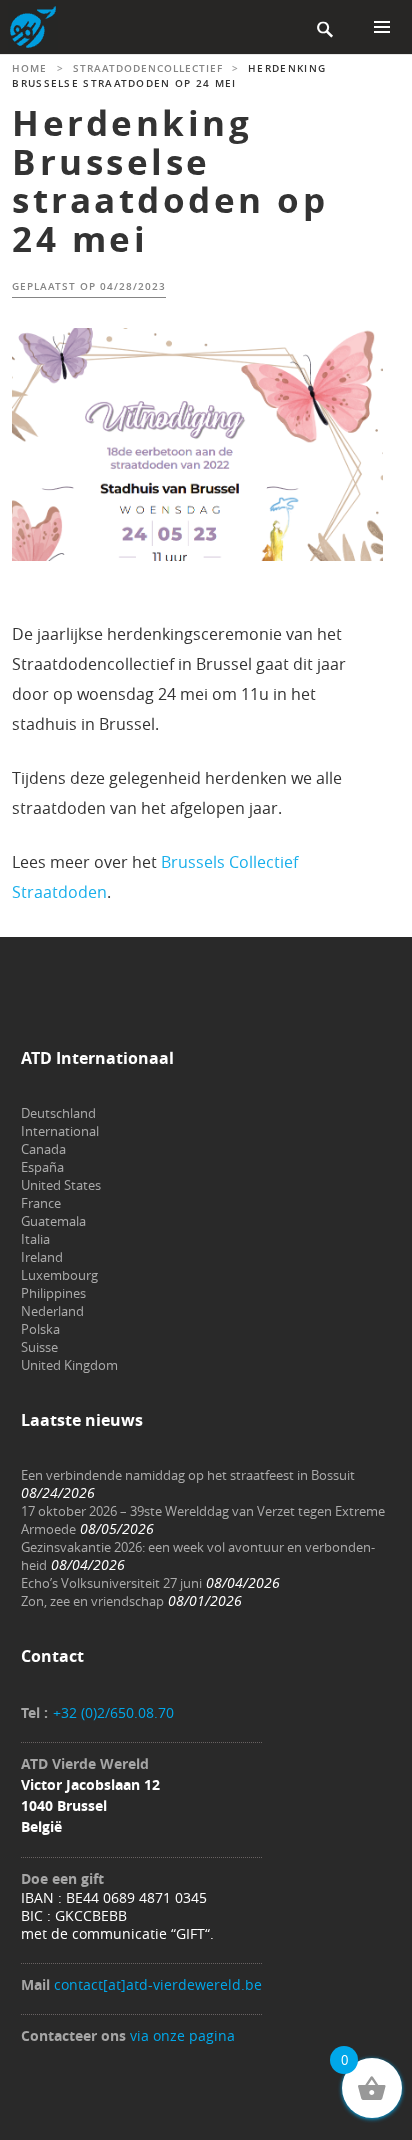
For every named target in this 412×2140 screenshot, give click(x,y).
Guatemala (53, 1221)
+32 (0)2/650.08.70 (113, 1712)
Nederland (52, 1311)
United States (61, 1185)
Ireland (42, 1257)
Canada (43, 1149)
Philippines (53, 1293)
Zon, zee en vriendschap (92, 1601)
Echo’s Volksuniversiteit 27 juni (111, 1583)
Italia (35, 1239)
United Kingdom (69, 1365)
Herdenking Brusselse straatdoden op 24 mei (170, 181)
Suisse (39, 1347)
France (41, 1203)
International (60, 1131)
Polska (40, 1329)
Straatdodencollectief (148, 68)
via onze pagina (182, 2035)
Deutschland (58, 1113)
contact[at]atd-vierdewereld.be (158, 1984)
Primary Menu (382, 27)
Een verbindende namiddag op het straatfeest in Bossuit (188, 1475)
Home (29, 68)
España (42, 1167)
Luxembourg (59, 1275)
